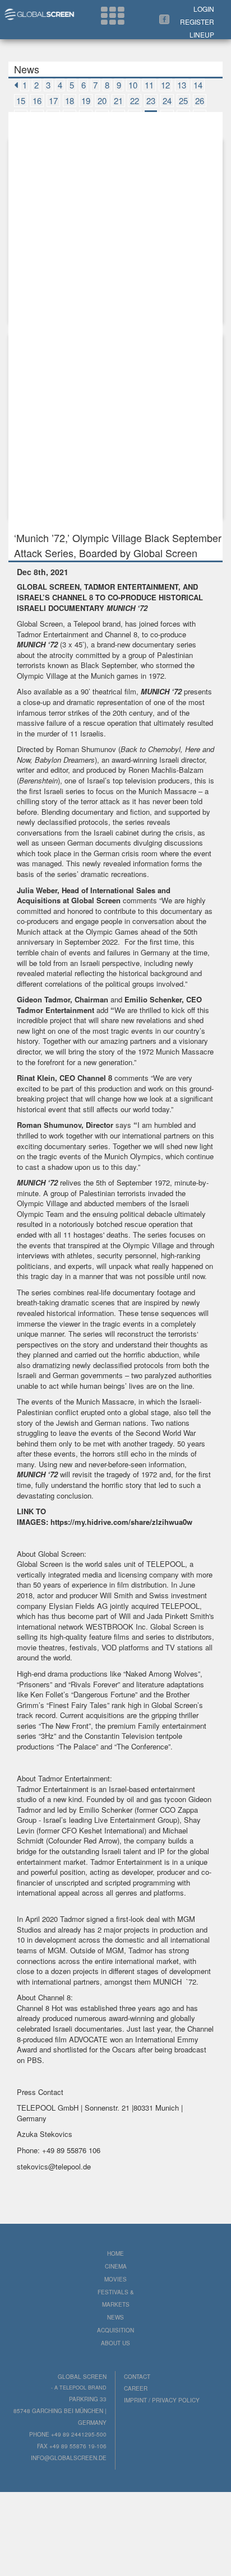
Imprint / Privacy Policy (162, 2400)
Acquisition (115, 2330)
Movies (115, 2279)
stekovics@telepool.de (54, 2166)
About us (115, 2343)
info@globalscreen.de (69, 2458)
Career (136, 2388)
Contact (137, 2377)
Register (197, 22)
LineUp (202, 34)
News (115, 2317)
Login (204, 9)
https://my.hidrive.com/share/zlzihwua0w (121, 1522)
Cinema (116, 2266)
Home (115, 2253)
